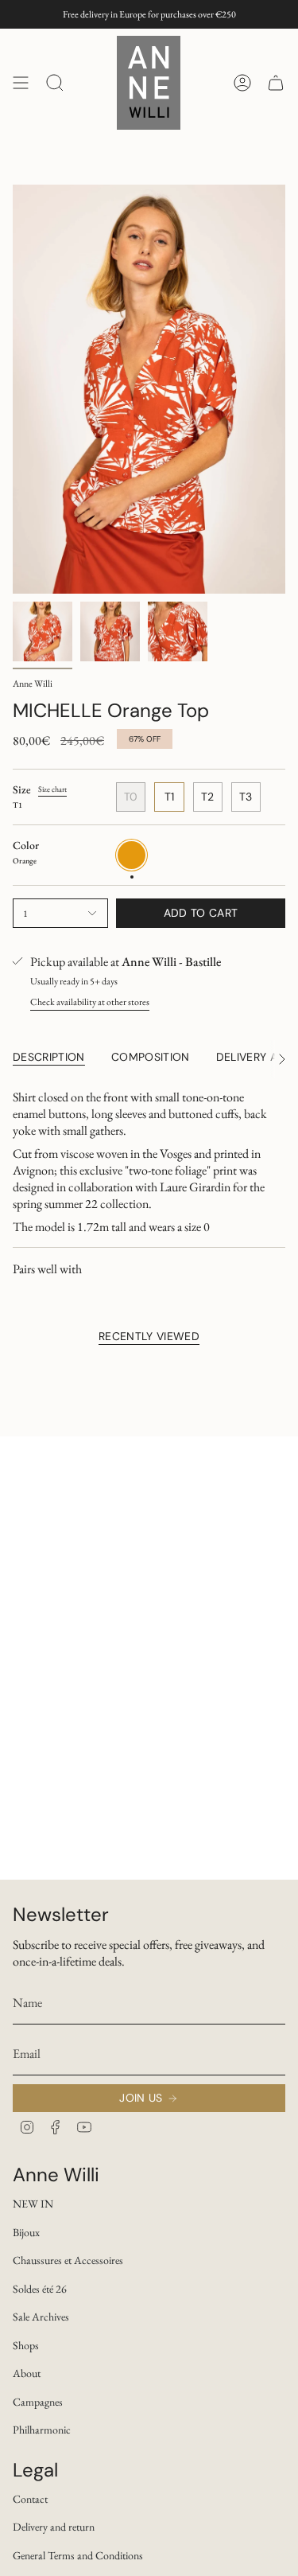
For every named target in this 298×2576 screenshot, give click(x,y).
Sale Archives (41, 2317)
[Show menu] (21, 83)
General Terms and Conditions (78, 2555)
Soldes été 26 (40, 2289)
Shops (26, 2345)
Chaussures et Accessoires (68, 2260)
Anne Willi (33, 684)
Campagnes (38, 2402)
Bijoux (26, 2232)
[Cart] (276, 83)
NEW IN (33, 2204)
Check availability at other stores (90, 1002)
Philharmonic (42, 2430)
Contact (30, 2499)
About (27, 2373)
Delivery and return (54, 2527)
